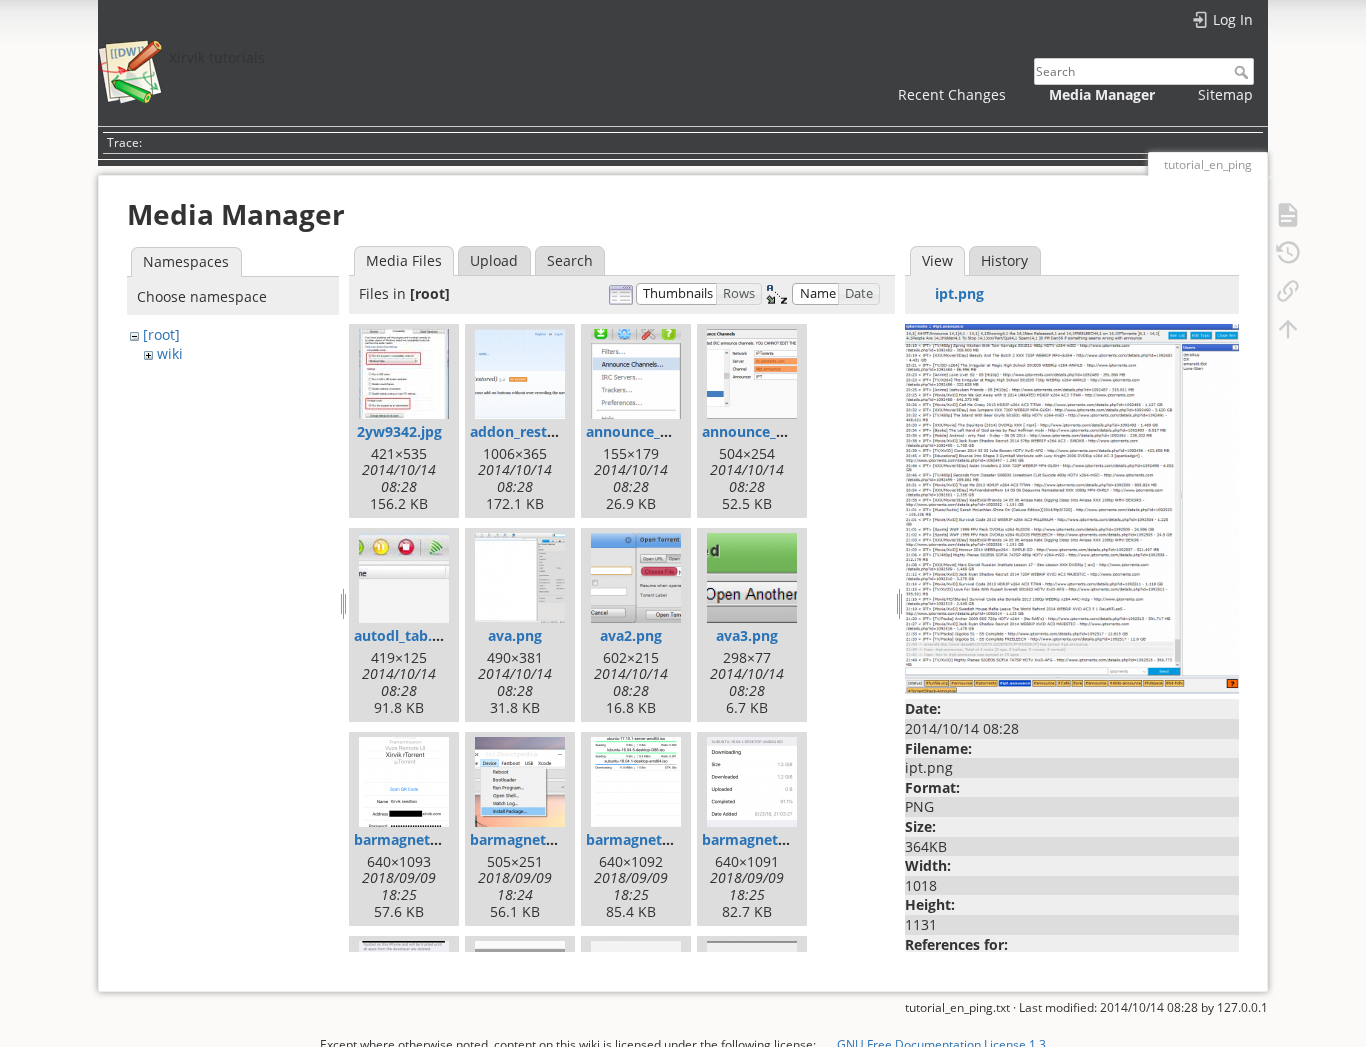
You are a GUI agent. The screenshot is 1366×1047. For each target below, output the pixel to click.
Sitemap (1225, 94)
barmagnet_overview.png (673, 839)
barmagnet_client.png (429, 839)
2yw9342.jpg (399, 431)
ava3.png (747, 635)
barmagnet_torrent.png (783, 839)
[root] (161, 334)
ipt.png (959, 293)
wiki (170, 353)
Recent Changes (952, 94)
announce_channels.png (668, 431)
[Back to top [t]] (1288, 328)
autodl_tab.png (406, 635)
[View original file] (1072, 507)
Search (1243, 72)
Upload (494, 260)
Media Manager (1102, 94)
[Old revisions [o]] (1288, 252)
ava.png (515, 635)
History (1004, 260)
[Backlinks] (1288, 290)
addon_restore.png (535, 431)
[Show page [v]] (1288, 214)
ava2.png (631, 635)
